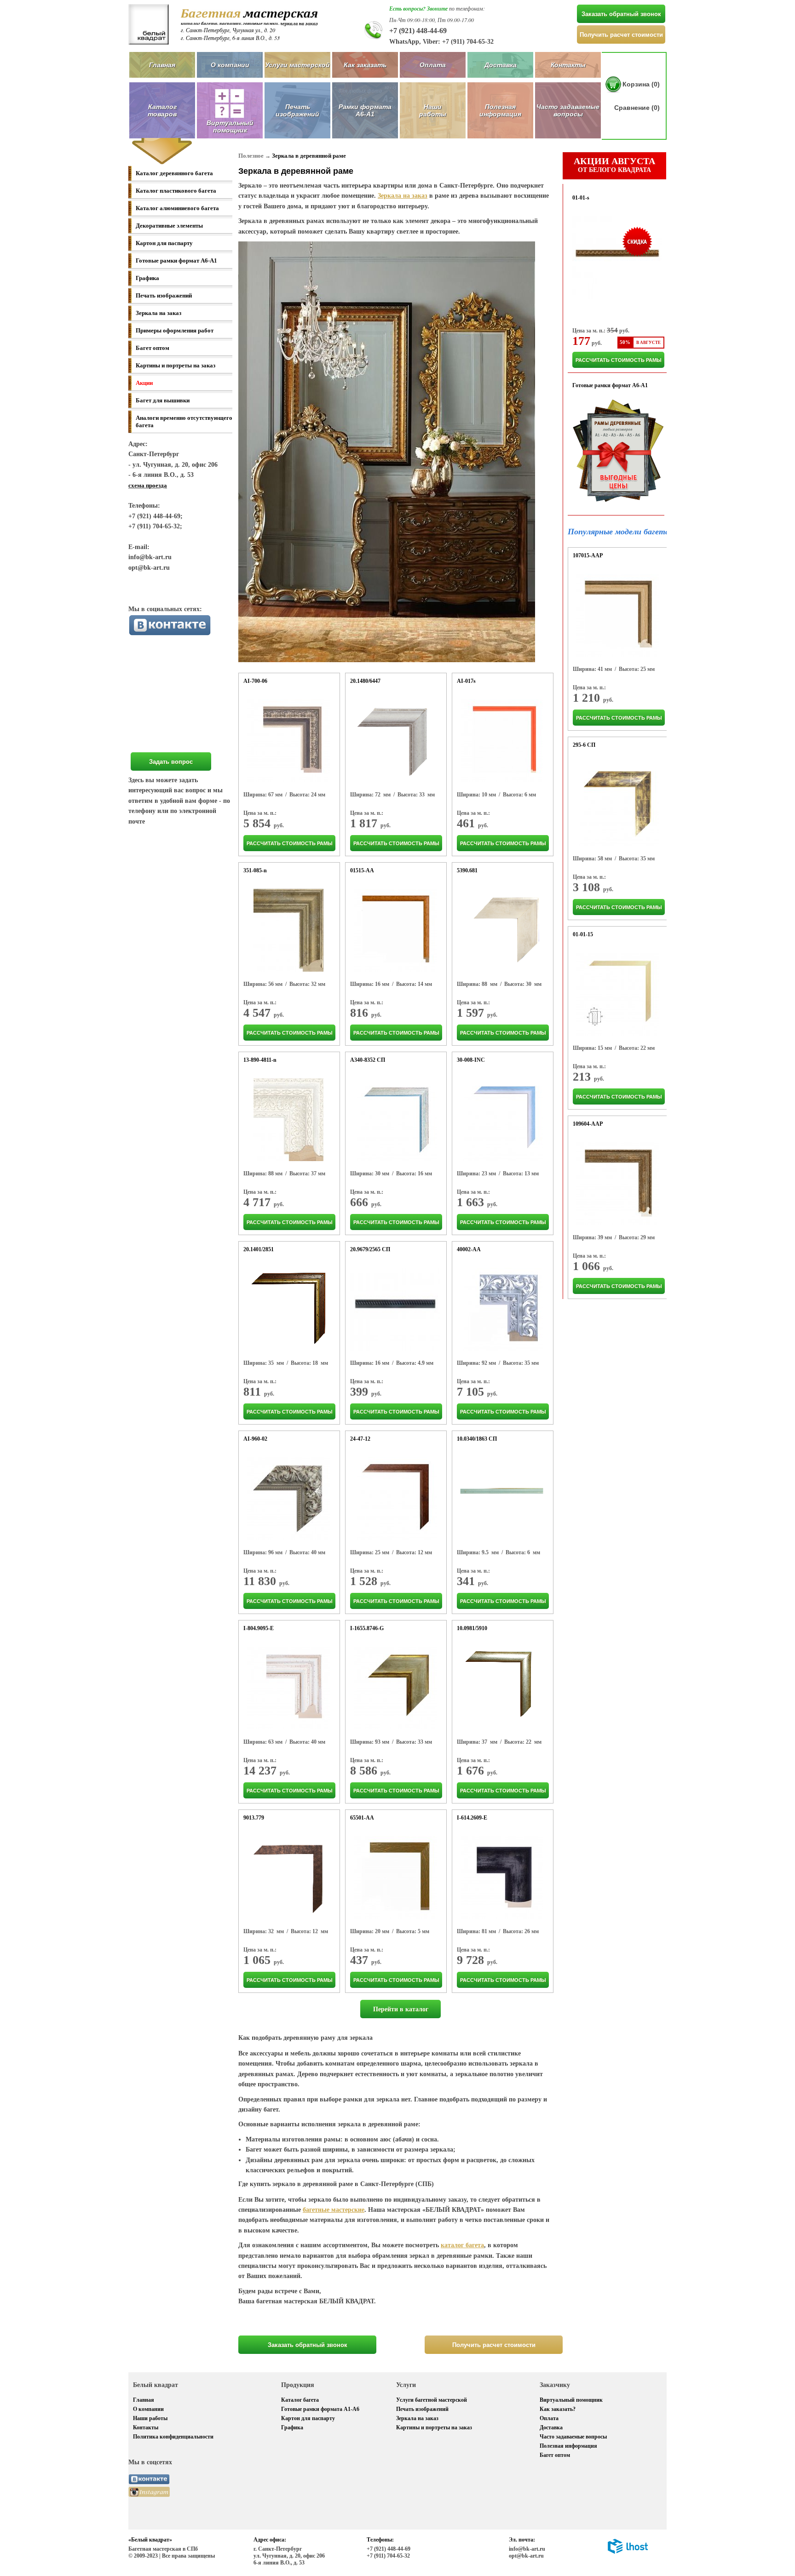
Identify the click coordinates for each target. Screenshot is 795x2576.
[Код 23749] (502, 741)
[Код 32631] (502, 1878)
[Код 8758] (618, 805)
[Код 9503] (395, 1688)
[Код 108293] (618, 1184)
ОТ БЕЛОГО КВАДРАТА (614, 165)
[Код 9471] (288, 1499)
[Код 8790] (395, 1309)
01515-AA (362, 870)
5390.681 (467, 870)
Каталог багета (300, 2400)
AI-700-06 (255, 681)
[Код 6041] (395, 741)
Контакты (568, 65)
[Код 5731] (502, 1499)
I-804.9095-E (259, 1628)
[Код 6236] (288, 1878)
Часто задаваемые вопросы (568, 110)
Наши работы (433, 110)
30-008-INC (471, 1060)
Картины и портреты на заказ (176, 365)
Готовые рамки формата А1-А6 (320, 2409)
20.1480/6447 (365, 681)
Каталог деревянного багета (174, 173)
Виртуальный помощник (571, 2400)
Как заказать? (558, 2409)
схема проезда (148, 485)
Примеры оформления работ (175, 330)
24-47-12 (360, 1439)
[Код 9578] (288, 1120)
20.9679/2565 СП (370, 1249)
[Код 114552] (618, 994)
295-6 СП (584, 745)
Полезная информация (500, 110)
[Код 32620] (288, 741)
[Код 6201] (501, 930)
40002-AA (469, 1249)
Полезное (251, 156)
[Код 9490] (288, 1688)
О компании (230, 65)
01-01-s (581, 198)
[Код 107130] (395, 1878)
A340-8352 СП (368, 1060)
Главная (162, 65)
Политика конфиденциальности (173, 2437)
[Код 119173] (395, 930)
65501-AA (362, 1818)
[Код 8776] (395, 1120)
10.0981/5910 (472, 1628)
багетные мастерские (334, 2210)
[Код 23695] (502, 1309)
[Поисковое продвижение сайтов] (628, 2552)
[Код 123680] (618, 615)
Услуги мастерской (297, 65)
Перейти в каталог (401, 2009)
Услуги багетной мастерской (432, 2400)
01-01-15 (583, 934)
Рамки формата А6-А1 (365, 110)
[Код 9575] (288, 930)
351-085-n (255, 870)
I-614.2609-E (472, 1818)
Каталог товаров (162, 110)
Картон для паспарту (164, 243)
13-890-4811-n (260, 1060)
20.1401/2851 (259, 1249)
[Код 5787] (502, 1688)
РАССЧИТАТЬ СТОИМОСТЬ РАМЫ (290, 843)
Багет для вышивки (163, 400)
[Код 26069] (395, 1499)
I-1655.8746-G (367, 1628)
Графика (147, 278)
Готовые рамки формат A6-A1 (176, 260)
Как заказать (365, 65)
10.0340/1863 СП (477, 1439)
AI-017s (466, 681)
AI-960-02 (255, 1439)
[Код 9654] (502, 1120)
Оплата (433, 65)
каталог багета (462, 2245)
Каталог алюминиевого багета (177, 208)
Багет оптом (153, 348)
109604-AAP (588, 1124)
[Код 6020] (288, 1309)
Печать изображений (297, 110)
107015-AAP (588, 555)
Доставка (501, 65)
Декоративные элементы (169, 226)
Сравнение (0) (637, 108)
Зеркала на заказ (158, 313)
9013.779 (254, 1818)
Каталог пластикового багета (176, 191)
